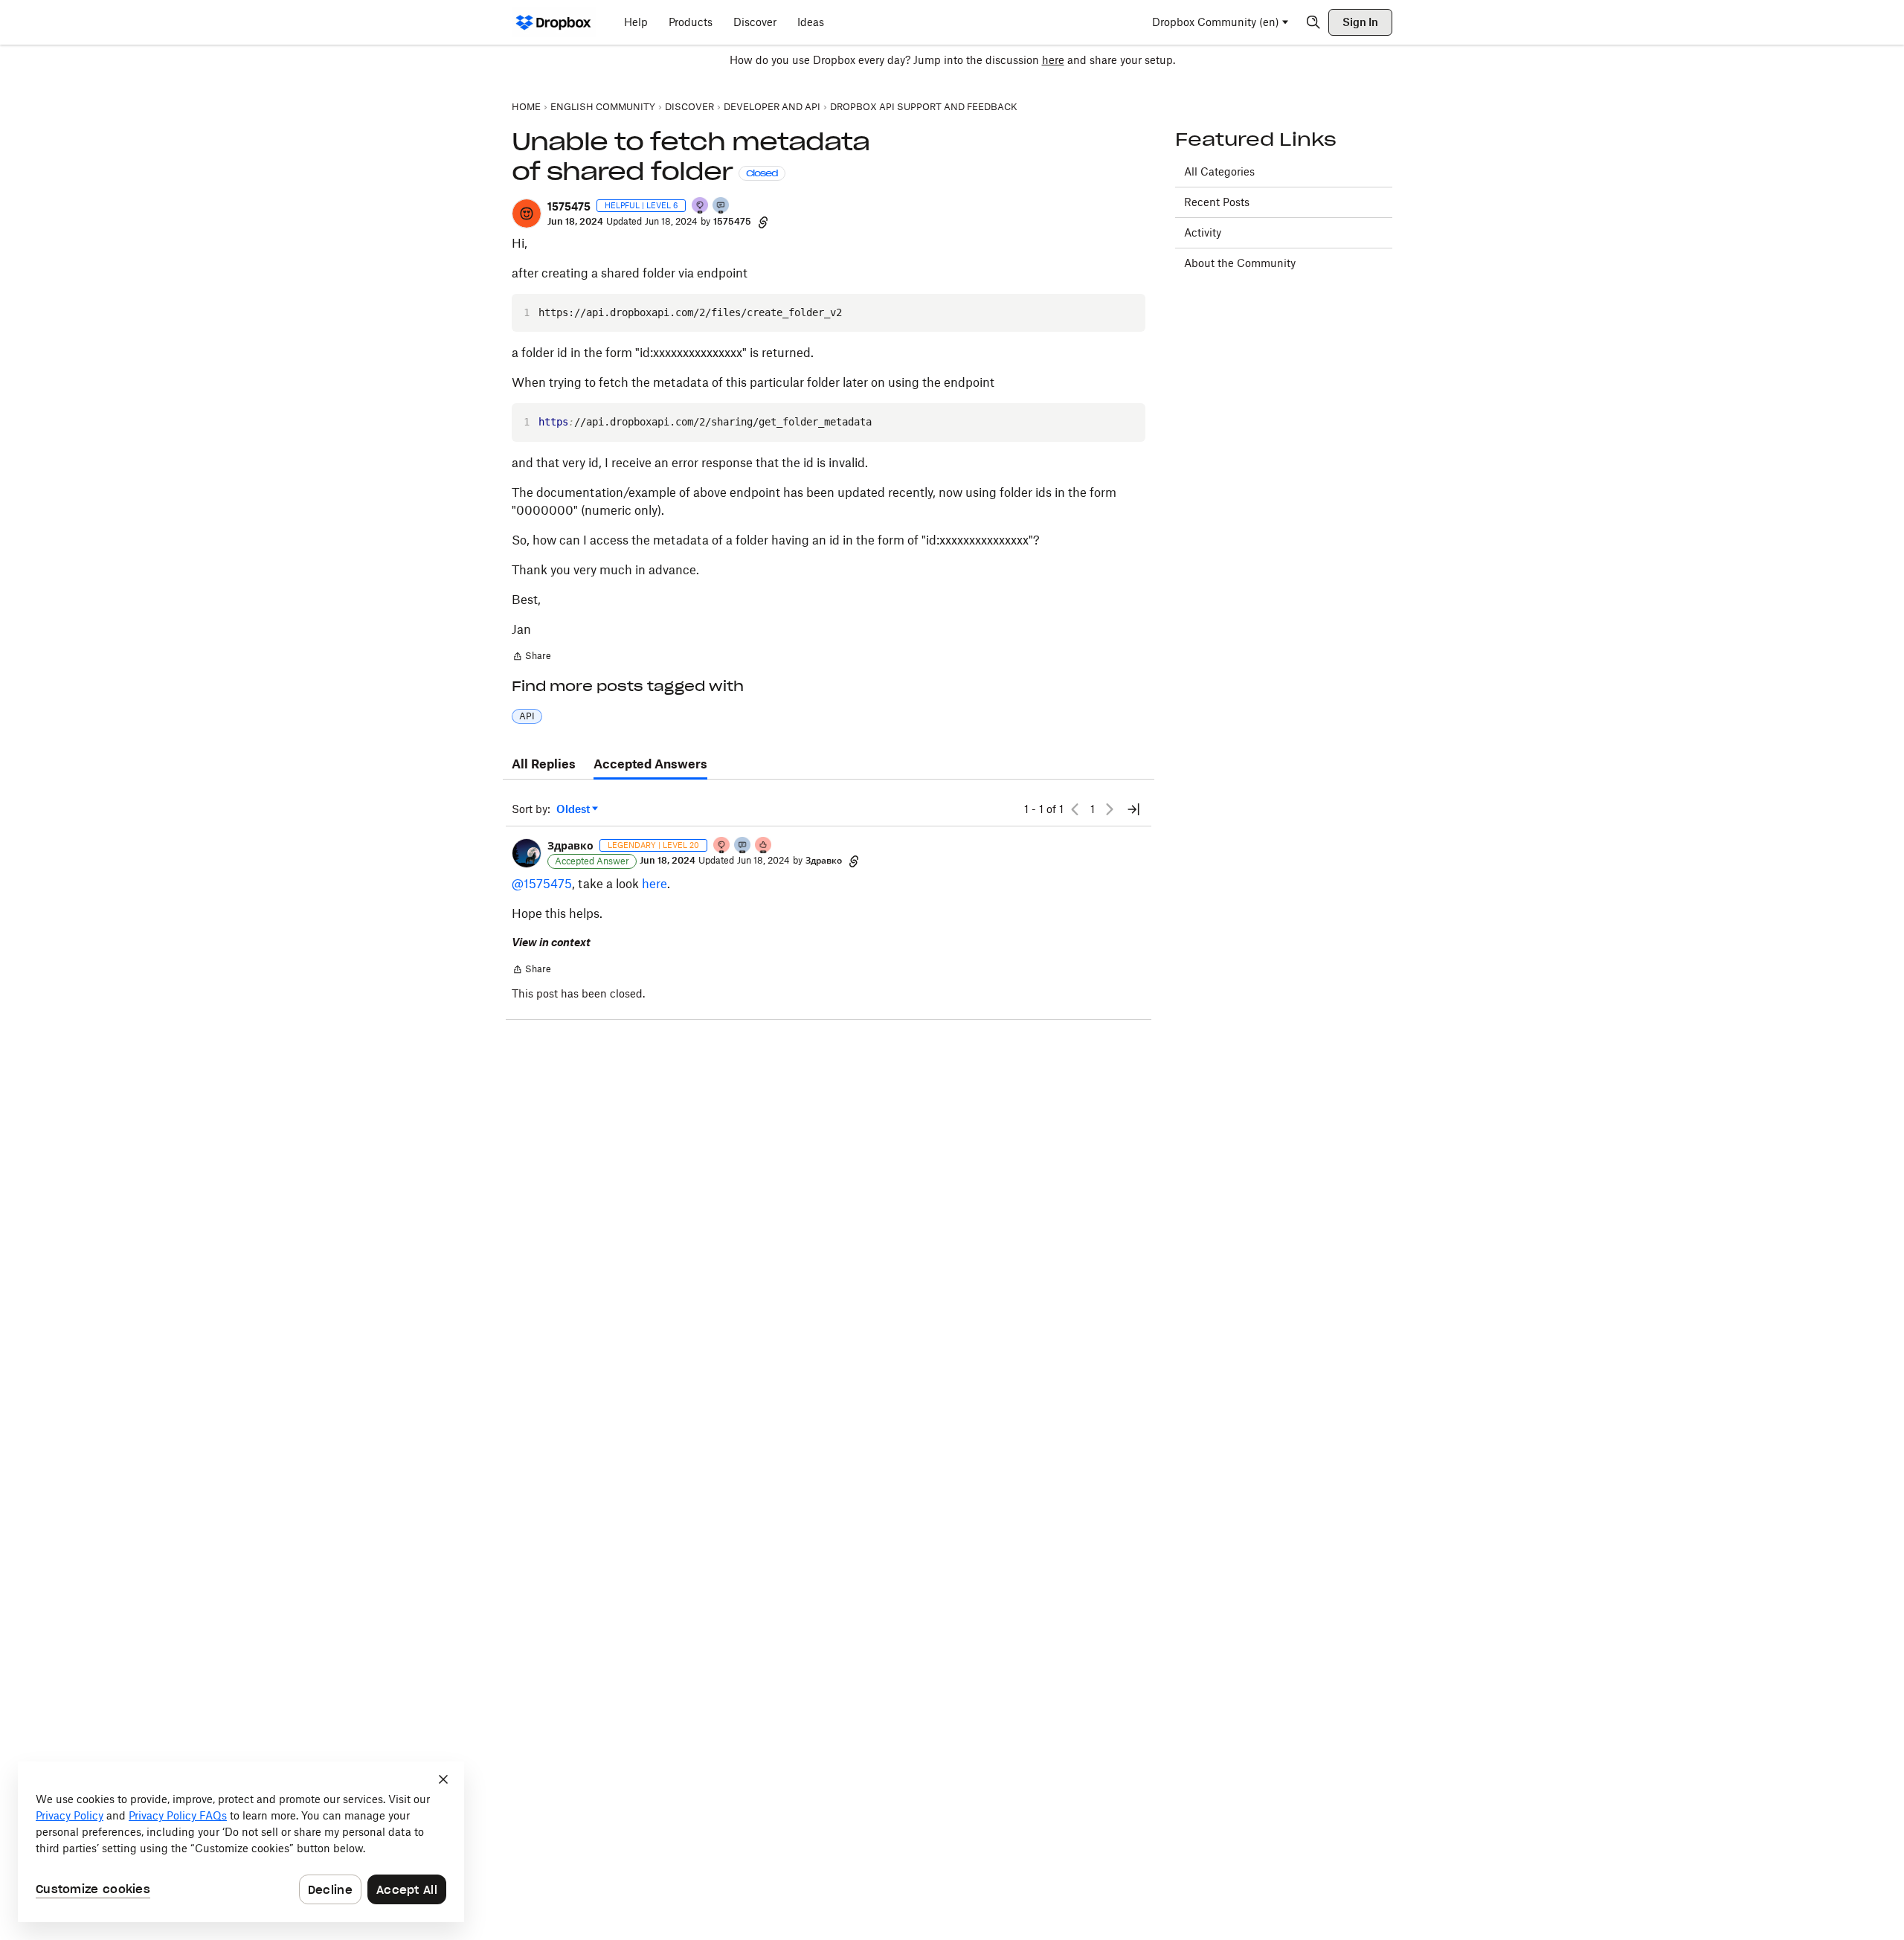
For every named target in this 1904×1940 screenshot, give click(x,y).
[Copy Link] (763, 222)
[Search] (1313, 22)
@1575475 (542, 884)
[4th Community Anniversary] (722, 846)
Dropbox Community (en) (1216, 22)
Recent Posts (1217, 202)
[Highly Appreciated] (764, 846)
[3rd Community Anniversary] (701, 206)
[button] (527, 213)
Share (531, 658)
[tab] (544, 765)
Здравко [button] (570, 845)
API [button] (527, 716)
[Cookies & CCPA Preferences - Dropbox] (241, 1842)
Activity (1203, 232)
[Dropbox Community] (554, 22)
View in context (551, 942)
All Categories (1219, 171)
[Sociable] (743, 846)
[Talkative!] (721, 206)
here (1053, 60)
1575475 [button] (569, 206)
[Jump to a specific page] (1133, 809)
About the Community (1240, 263)
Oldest (574, 810)
